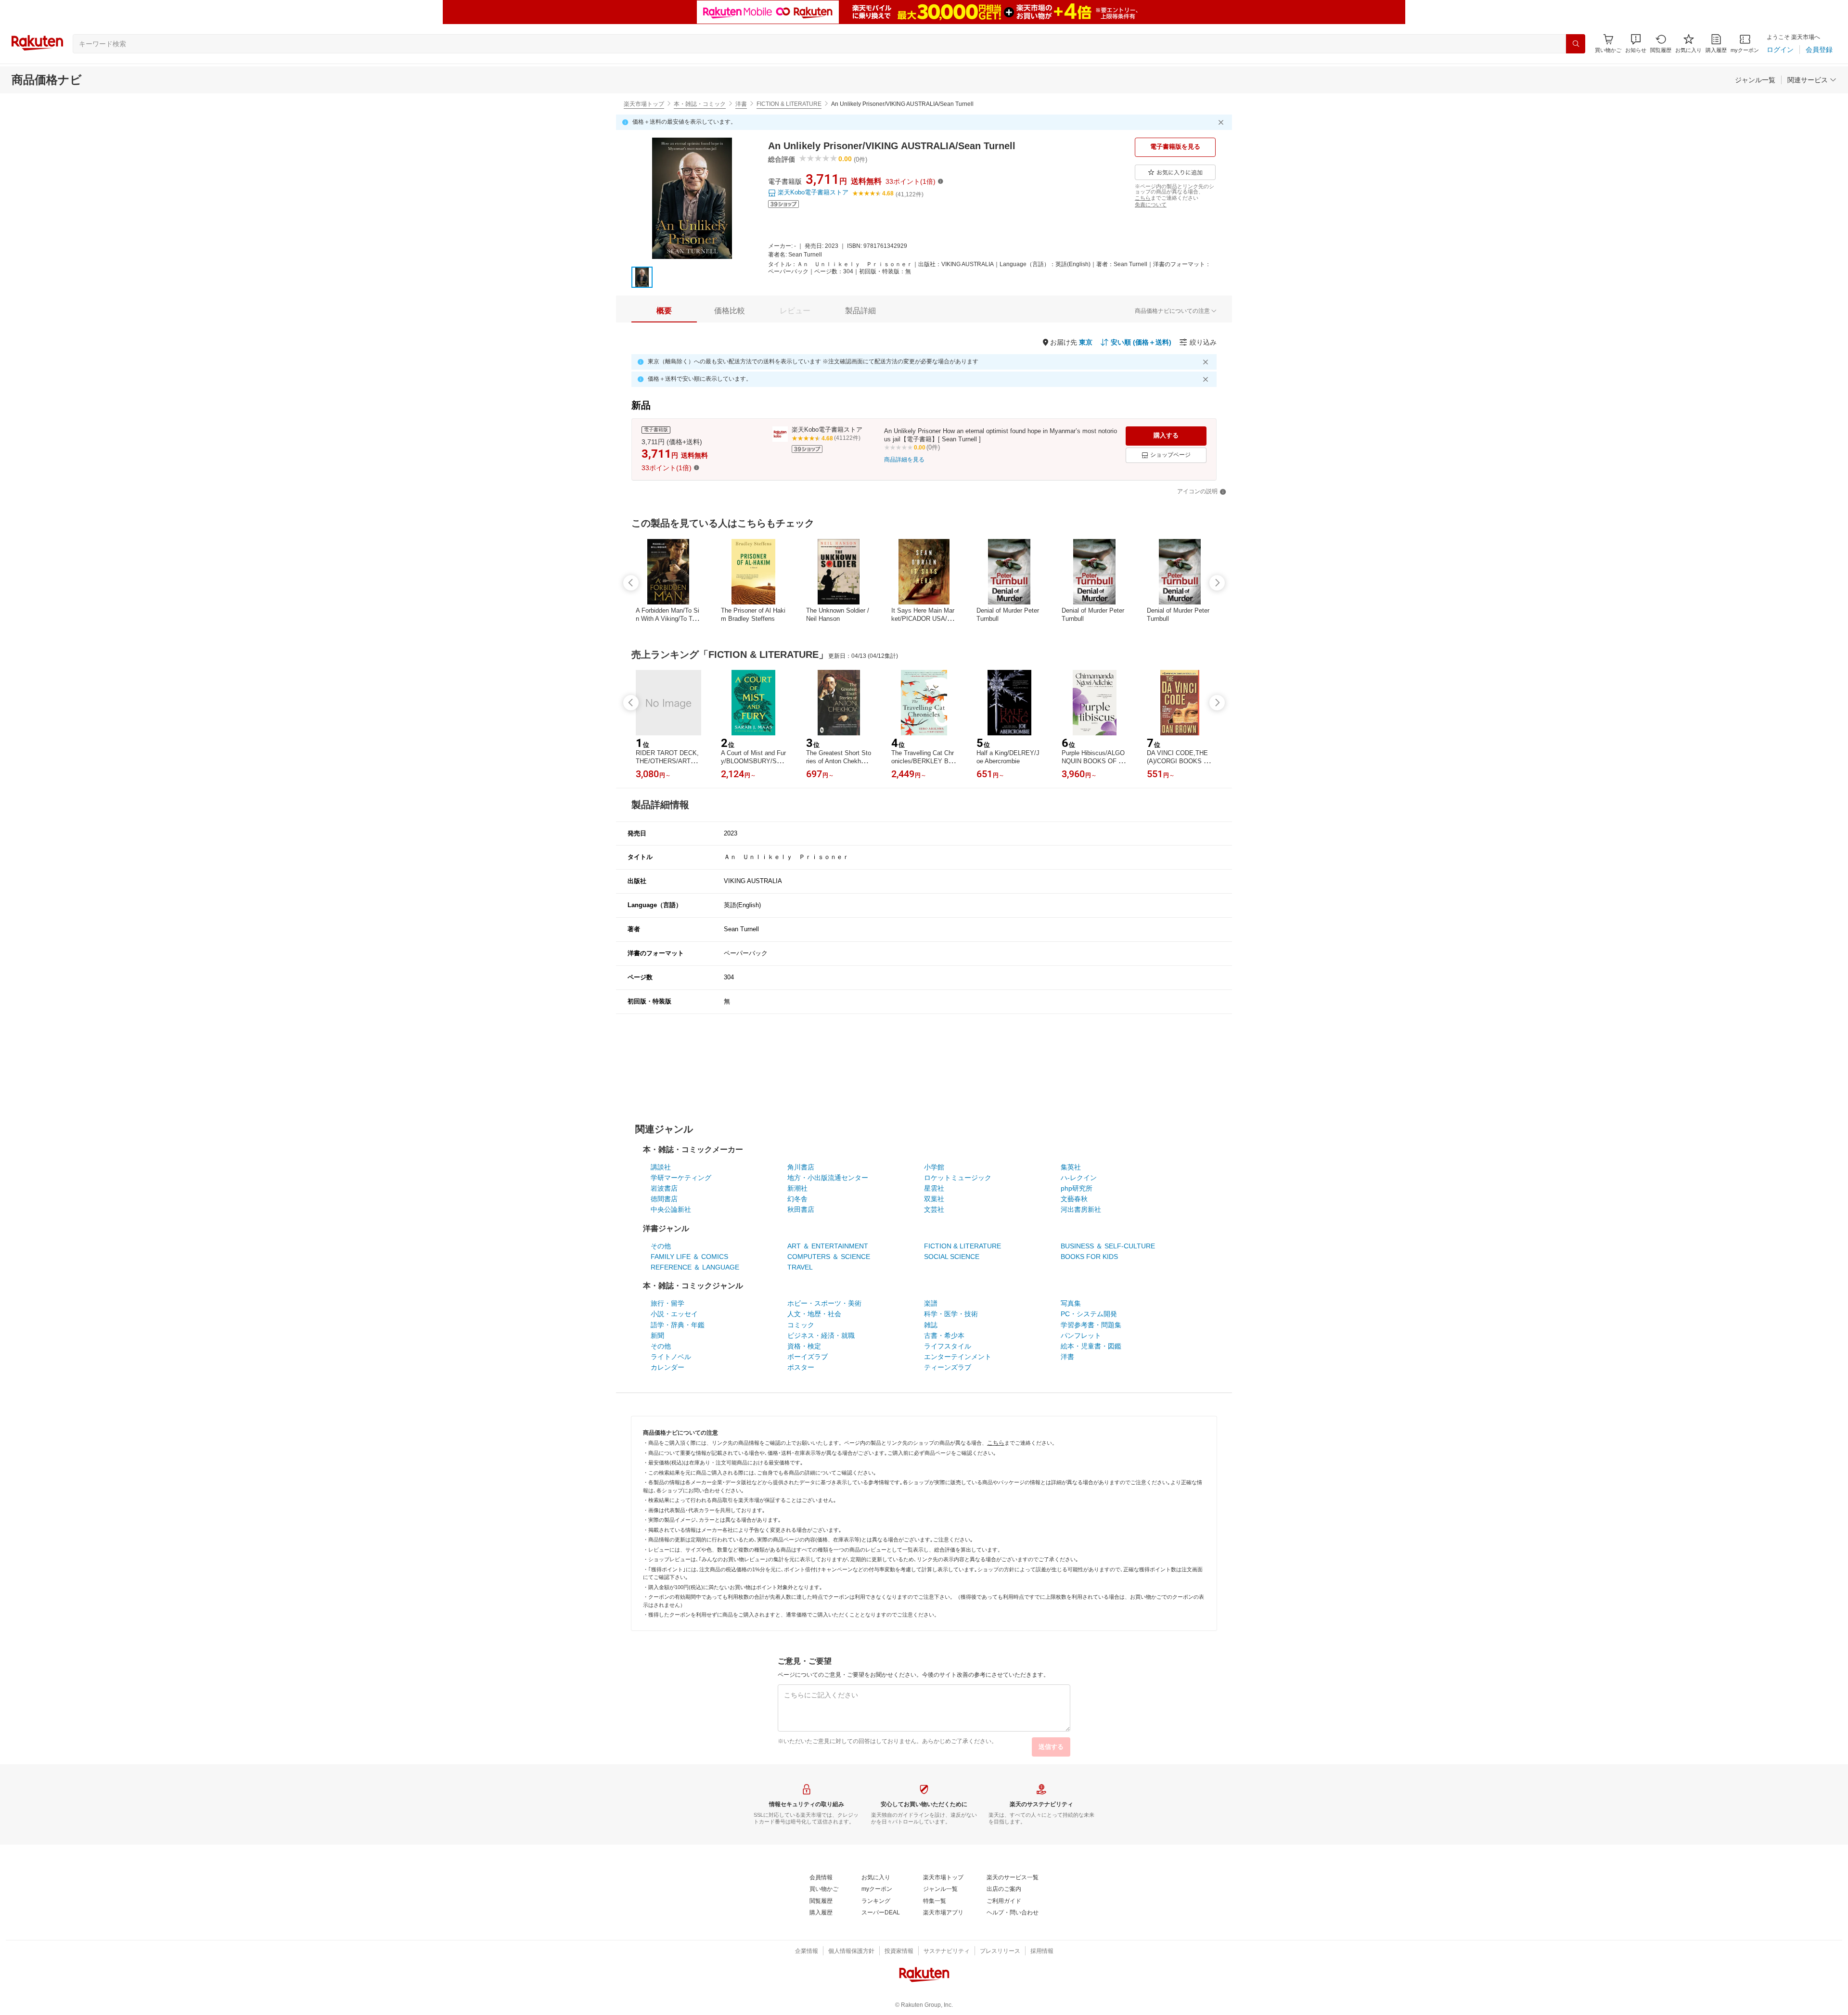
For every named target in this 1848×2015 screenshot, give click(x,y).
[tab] (664, 311)
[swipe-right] (1217, 583)
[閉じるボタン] (1222, 122)
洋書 (741, 104)
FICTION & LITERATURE (789, 104)
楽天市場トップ (644, 104)
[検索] (1576, 44)
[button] (1636, 44)
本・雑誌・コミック (700, 104)
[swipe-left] (631, 583)
